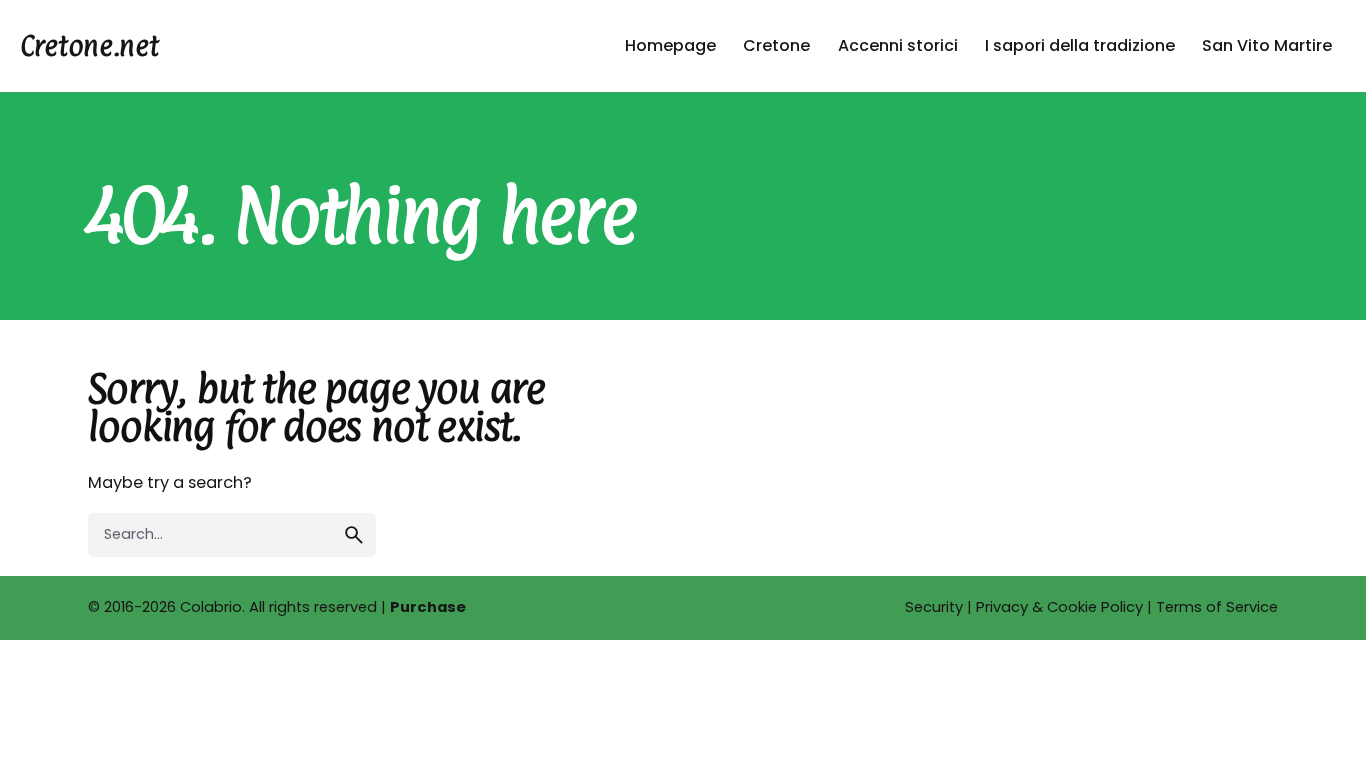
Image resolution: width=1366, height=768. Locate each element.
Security (934, 607)
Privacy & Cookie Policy (1059, 607)
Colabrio (211, 607)
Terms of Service (1217, 607)
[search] (354, 535)
